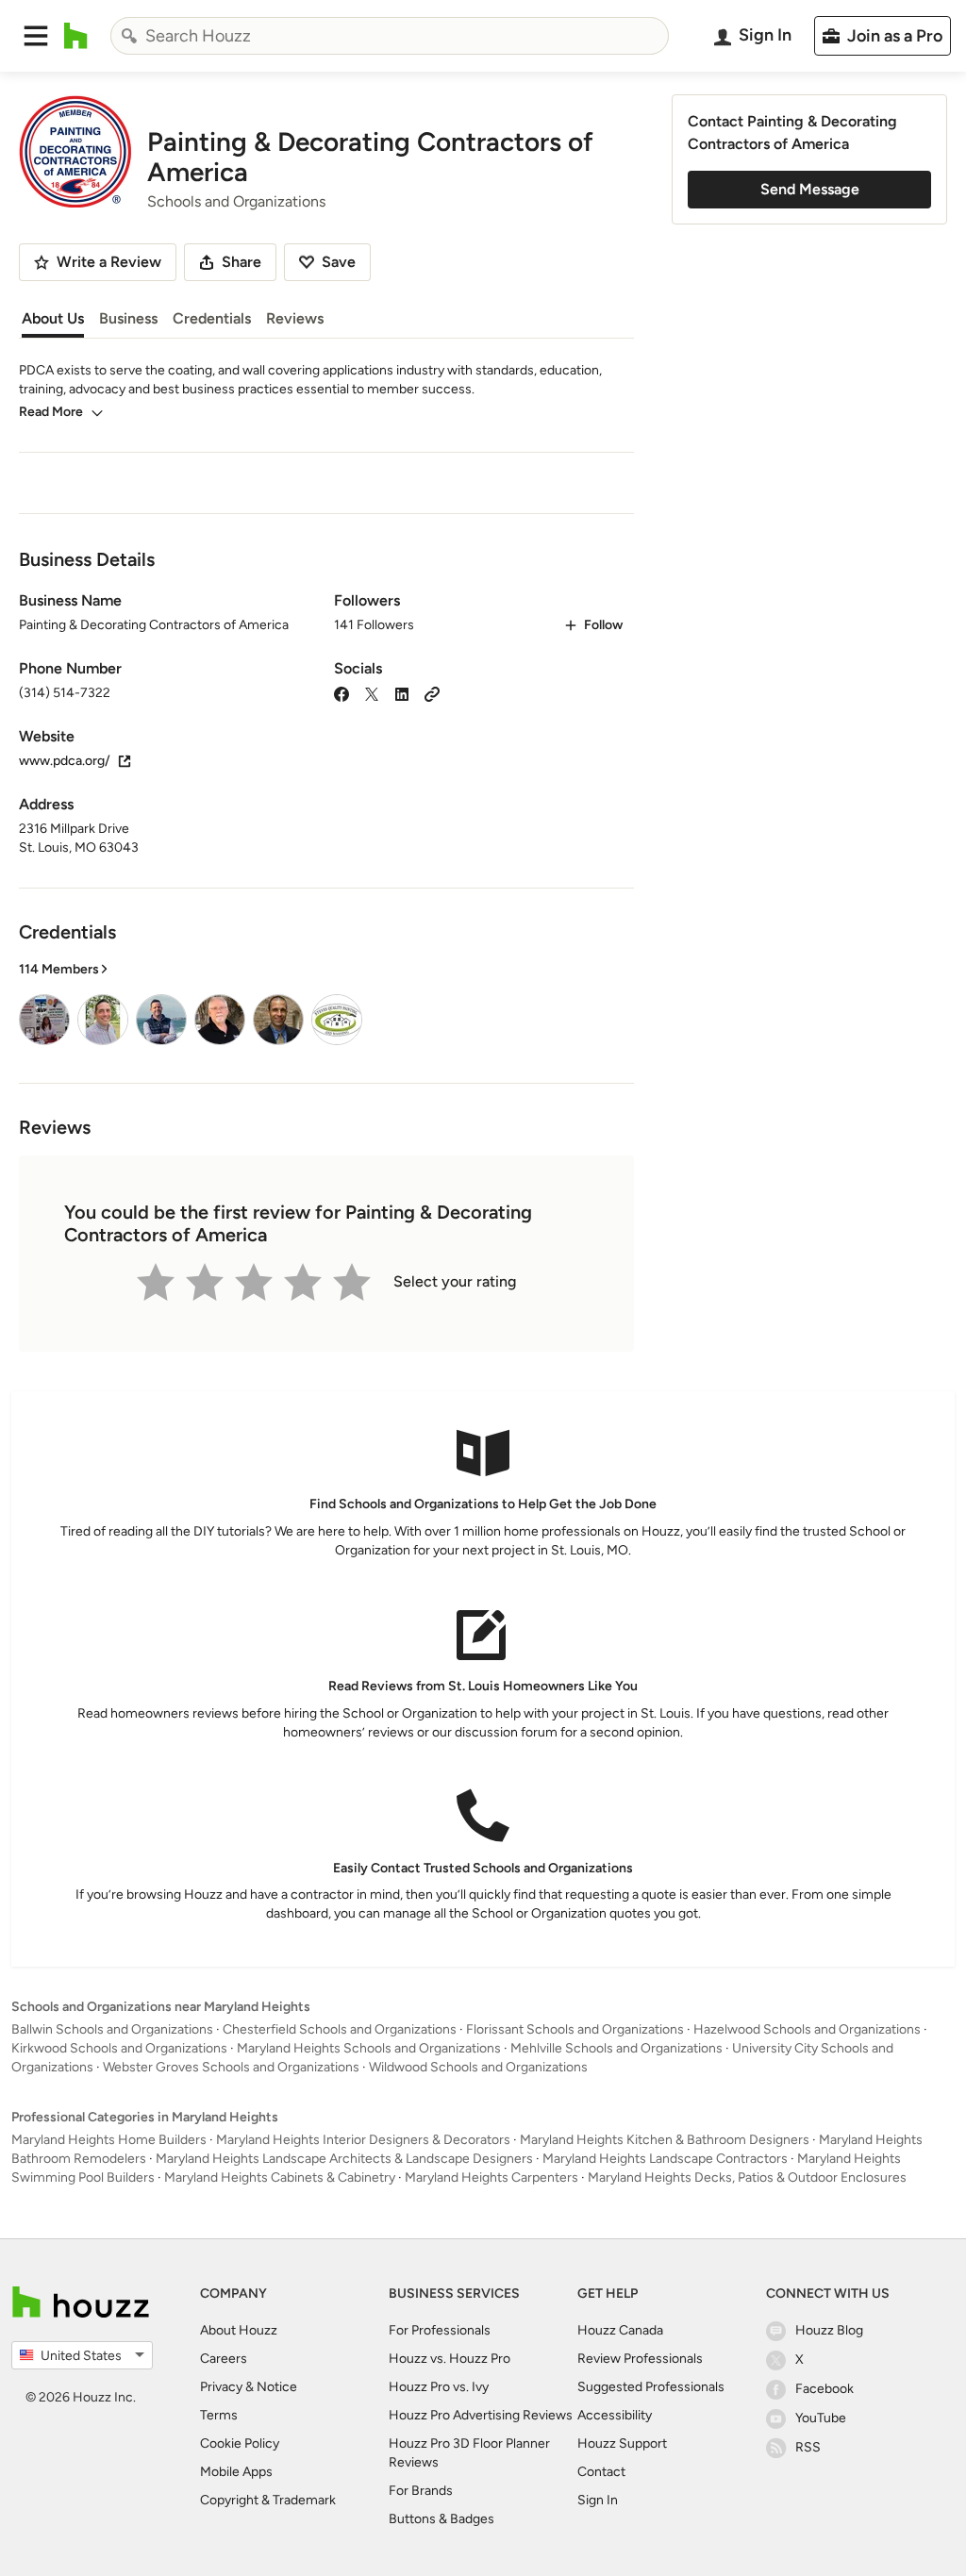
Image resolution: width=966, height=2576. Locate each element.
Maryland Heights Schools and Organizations (369, 2048)
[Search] (129, 36)
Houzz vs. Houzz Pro (450, 2359)
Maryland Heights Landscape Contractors (665, 2159)
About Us (53, 318)
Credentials (212, 318)
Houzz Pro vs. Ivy (439, 2387)
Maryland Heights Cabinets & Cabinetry (280, 2177)
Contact (601, 2472)
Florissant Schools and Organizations (575, 2029)
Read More (51, 412)
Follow (603, 625)
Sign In (598, 2500)
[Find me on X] (372, 693)
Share (241, 262)
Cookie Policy (240, 2443)
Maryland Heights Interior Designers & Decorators (363, 2140)
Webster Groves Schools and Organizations (231, 2067)
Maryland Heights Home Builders (109, 2140)
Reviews (295, 318)
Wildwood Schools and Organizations (478, 2067)
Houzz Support (622, 2443)
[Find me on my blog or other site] (432, 693)
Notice (277, 2387)
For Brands (421, 2491)
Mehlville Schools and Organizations (616, 2048)
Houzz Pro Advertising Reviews (481, 2415)
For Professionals (440, 2330)
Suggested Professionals (651, 2387)
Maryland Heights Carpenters (491, 2177)
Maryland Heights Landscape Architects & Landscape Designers (344, 2159)
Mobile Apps (236, 2472)
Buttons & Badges (441, 2519)
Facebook (824, 2389)
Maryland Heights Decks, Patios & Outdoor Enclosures (747, 2177)
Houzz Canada (620, 2330)
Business (128, 318)
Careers (224, 2359)
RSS (808, 2447)
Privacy (221, 2387)
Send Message (810, 189)
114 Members (59, 969)
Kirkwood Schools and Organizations (119, 2048)
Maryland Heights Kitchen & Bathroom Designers (665, 2140)
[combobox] (390, 36)
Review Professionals (640, 2359)
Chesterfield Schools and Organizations (340, 2029)
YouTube (821, 2418)
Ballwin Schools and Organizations (112, 2029)
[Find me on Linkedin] (402, 693)
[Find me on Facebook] (341, 693)
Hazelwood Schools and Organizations (807, 2029)
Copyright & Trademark (268, 2500)
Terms (219, 2415)
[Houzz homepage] (76, 36)
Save (339, 262)
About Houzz (239, 2330)
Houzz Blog (829, 2330)
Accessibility (615, 2415)
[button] (36, 36)
